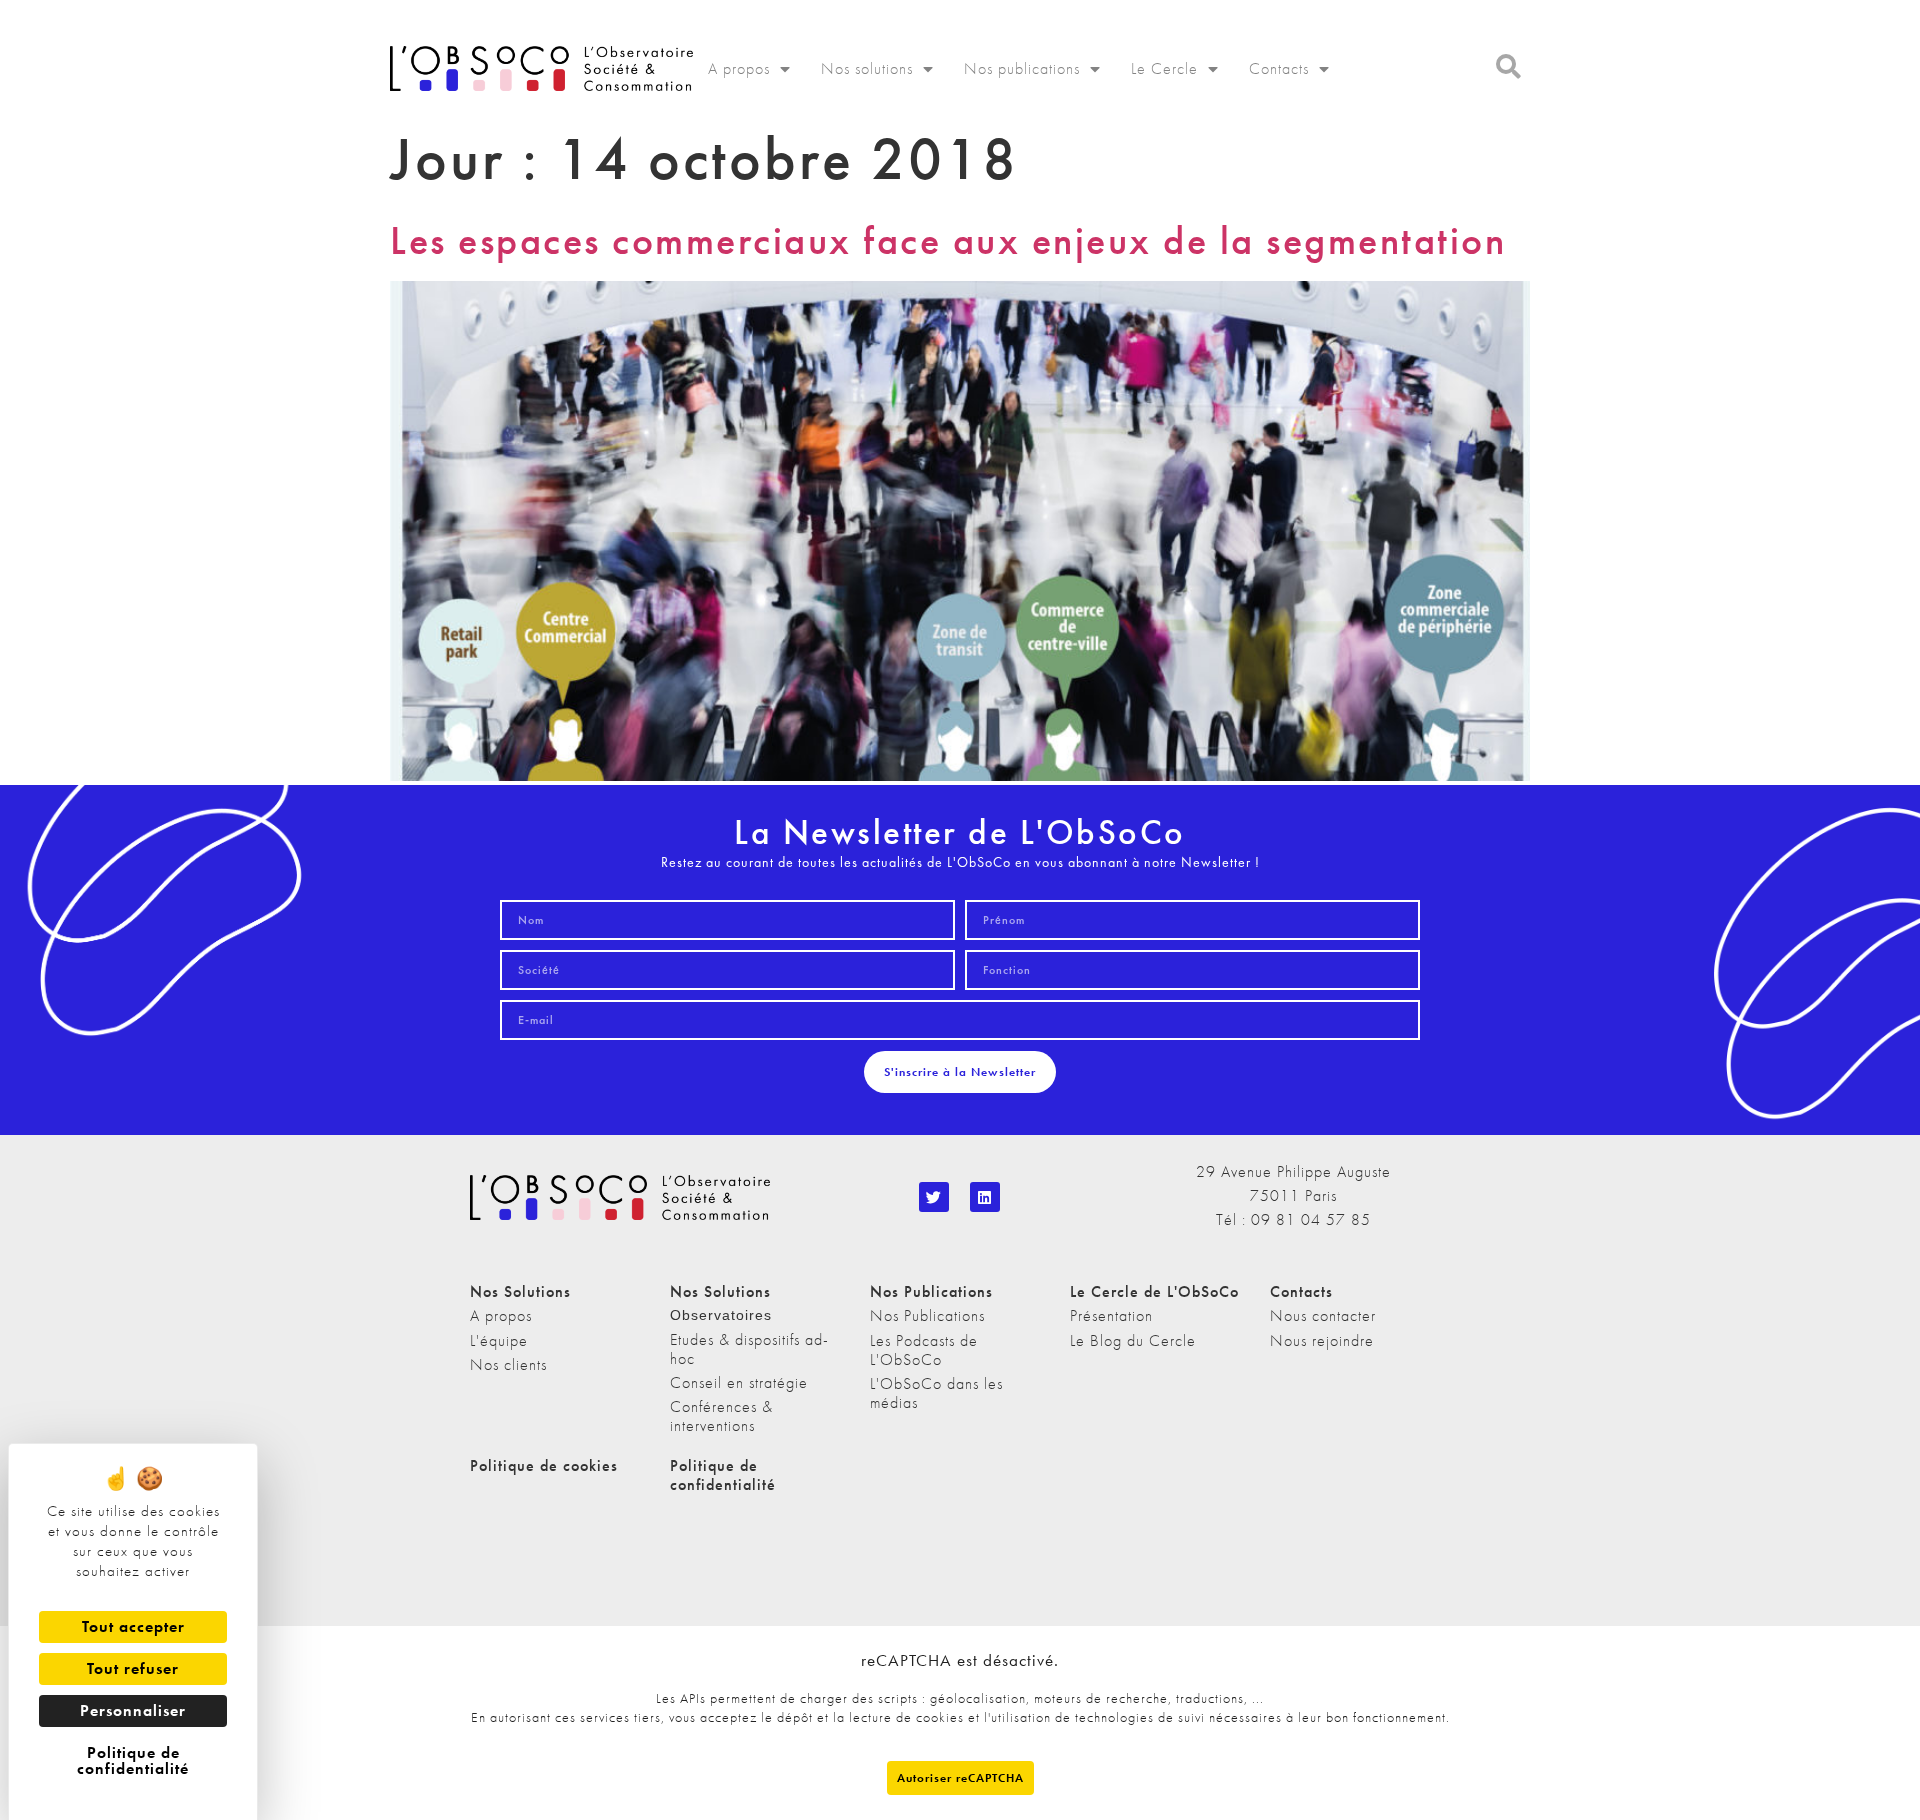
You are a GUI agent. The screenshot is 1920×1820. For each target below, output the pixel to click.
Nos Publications (927, 1315)
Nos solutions (867, 68)
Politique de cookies (544, 1465)
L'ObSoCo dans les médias (936, 1393)
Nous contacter (1323, 1315)
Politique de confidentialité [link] (133, 1760)
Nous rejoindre (1322, 1340)
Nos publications (1022, 68)
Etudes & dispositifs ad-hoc (749, 1349)
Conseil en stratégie (739, 1382)
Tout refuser (133, 1668)
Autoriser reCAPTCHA (960, 1778)
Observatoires (721, 1315)
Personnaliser (133, 1710)
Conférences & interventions (721, 1416)
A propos (739, 68)
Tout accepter (133, 1626)
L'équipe (499, 1340)
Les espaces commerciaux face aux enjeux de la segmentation (948, 240)
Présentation (1111, 1315)
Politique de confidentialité (723, 1475)
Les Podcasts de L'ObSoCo (924, 1350)
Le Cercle (1164, 68)
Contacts (1279, 68)
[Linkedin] (985, 1197)
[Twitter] (934, 1197)
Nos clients (508, 1364)
